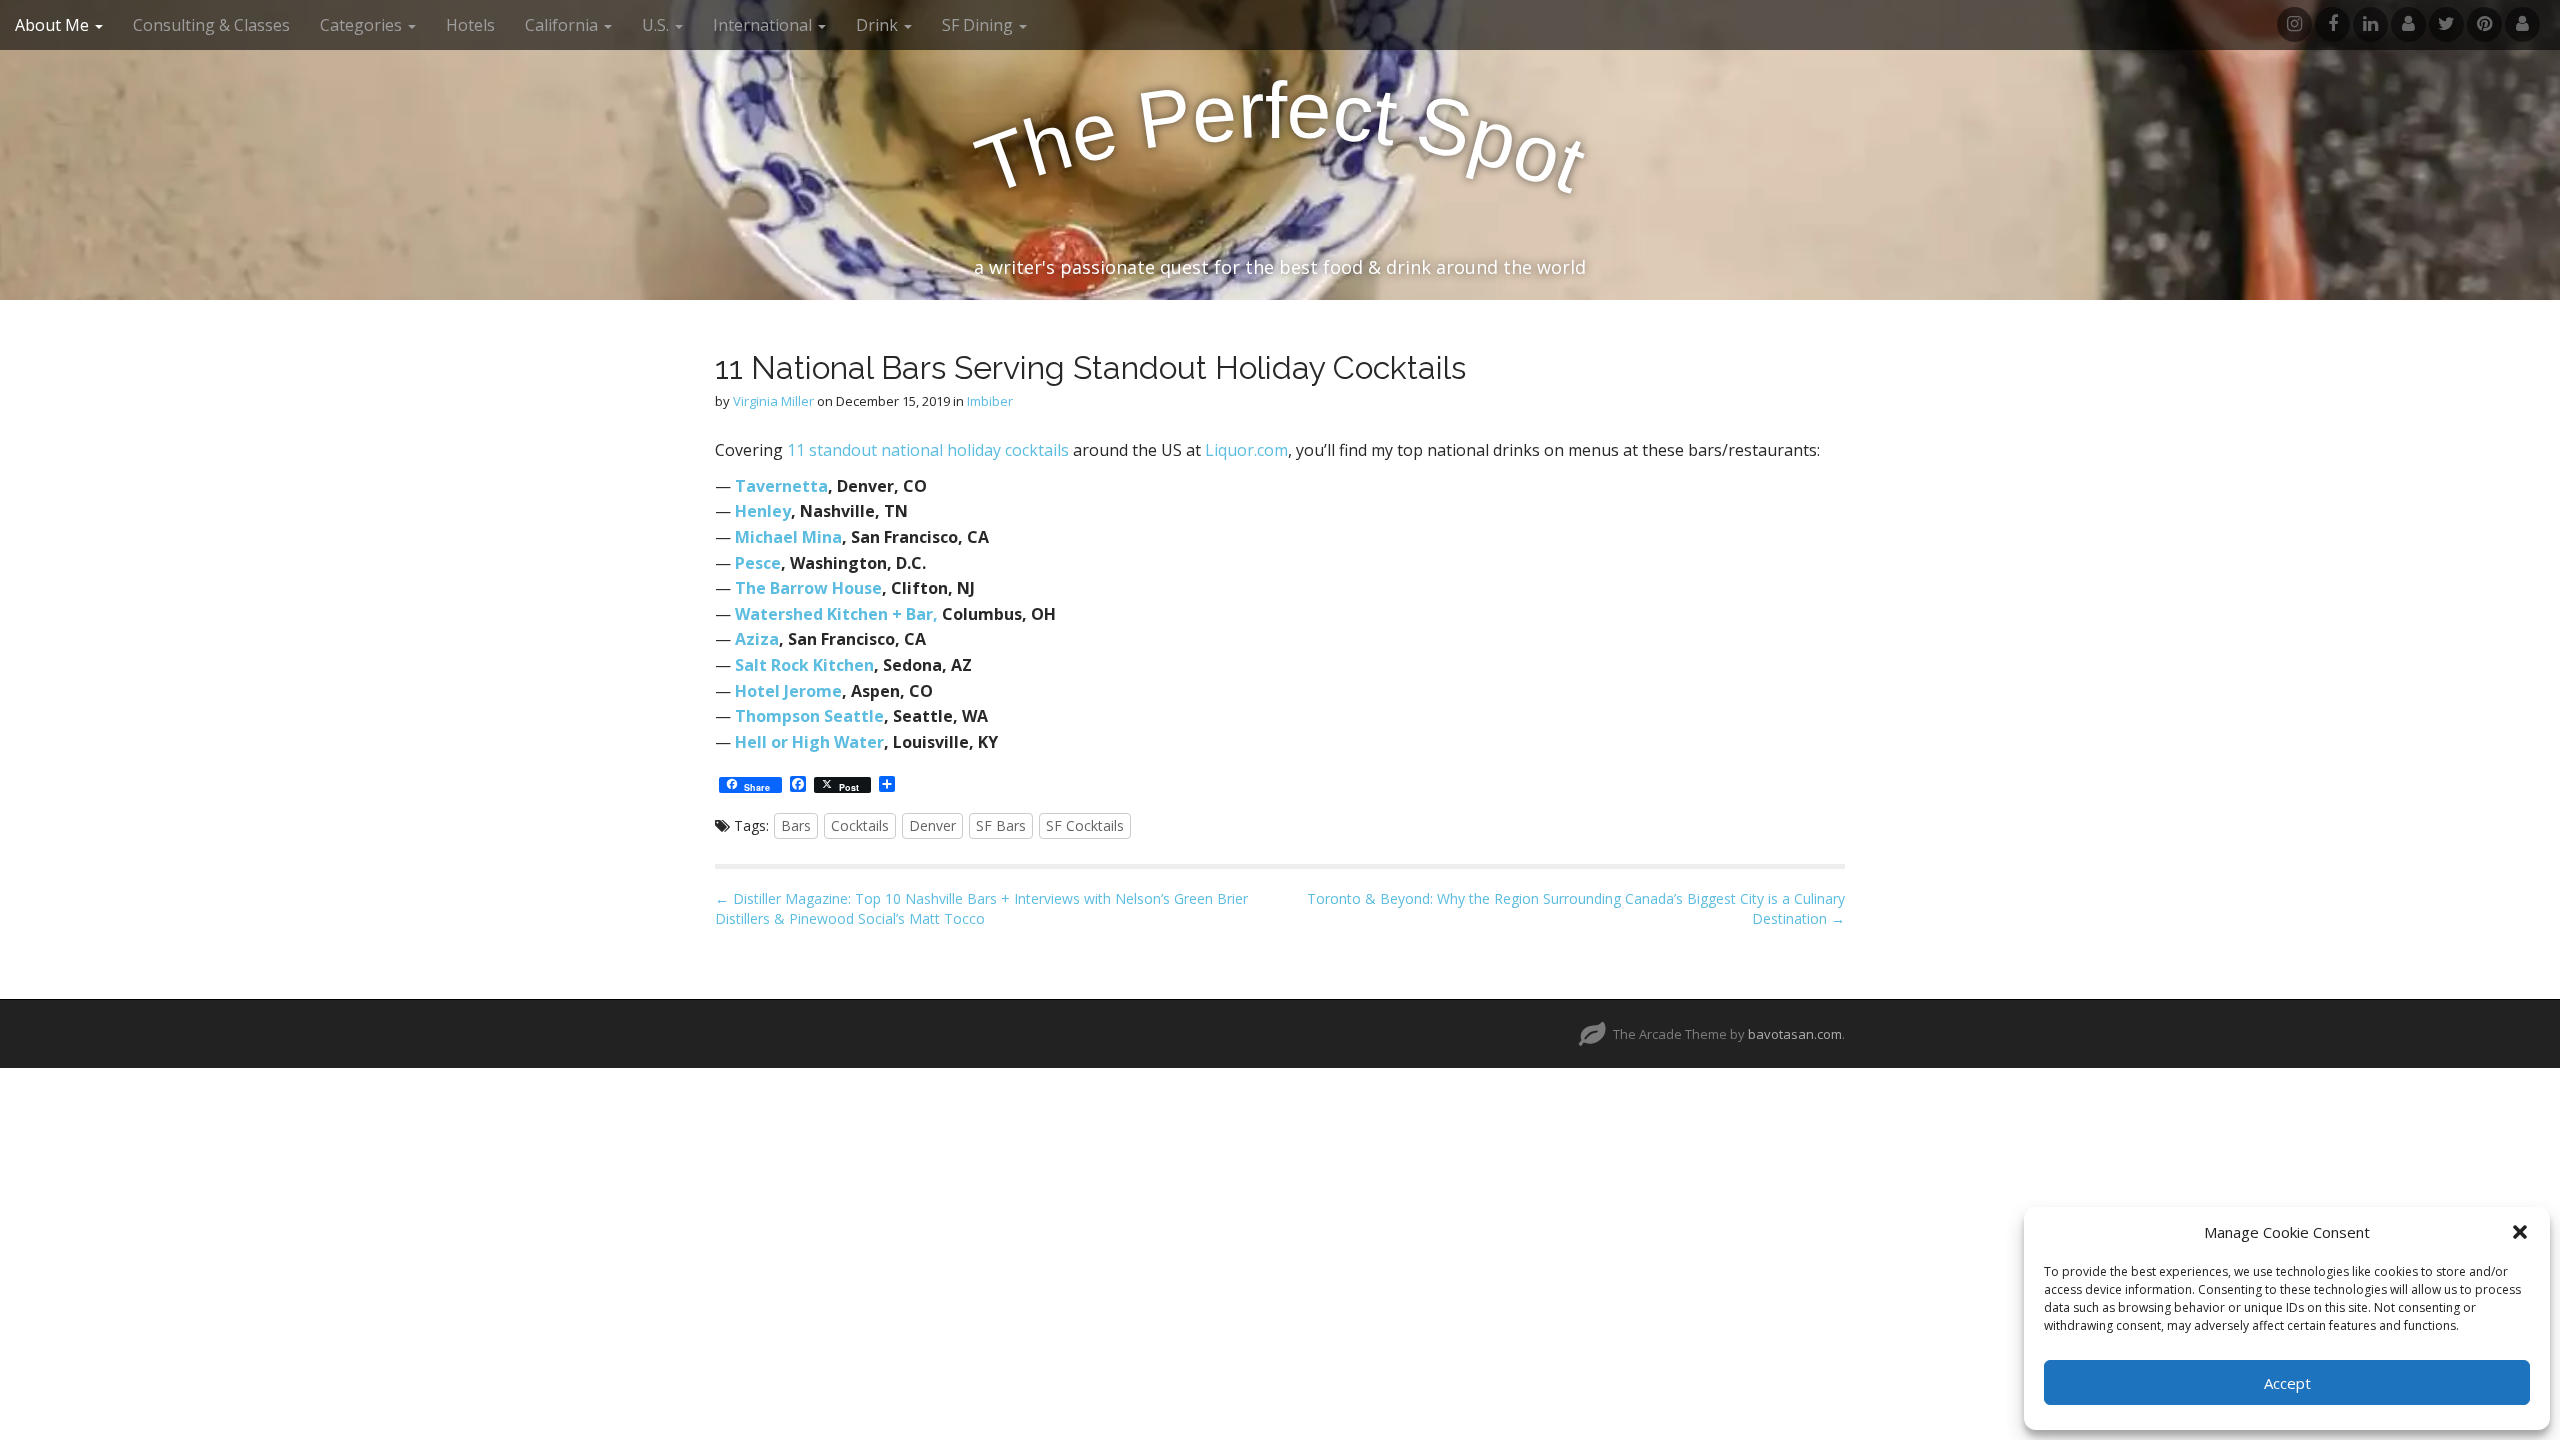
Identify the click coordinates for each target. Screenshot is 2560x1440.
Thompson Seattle (809, 716)
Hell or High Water (809, 742)
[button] (2520, 1232)
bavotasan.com (1795, 1034)
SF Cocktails (1085, 825)
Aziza (757, 639)
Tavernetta (781, 486)
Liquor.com (1246, 450)
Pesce (758, 563)
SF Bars (1001, 825)
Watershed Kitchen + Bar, (836, 614)
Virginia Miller (773, 401)
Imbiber (990, 401)
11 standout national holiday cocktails (928, 450)
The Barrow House (808, 588)
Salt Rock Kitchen (804, 665)
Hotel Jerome (788, 691)
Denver (932, 825)
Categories (363, 25)
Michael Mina (788, 537)
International (764, 25)
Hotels (470, 25)
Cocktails (860, 825)
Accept (2287, 1383)
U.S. (657, 25)
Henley (763, 511)
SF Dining (979, 25)
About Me (54, 25)
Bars (796, 825)
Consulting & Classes (211, 25)
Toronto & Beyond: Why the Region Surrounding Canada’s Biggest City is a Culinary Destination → (1576, 908)
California (563, 25)
